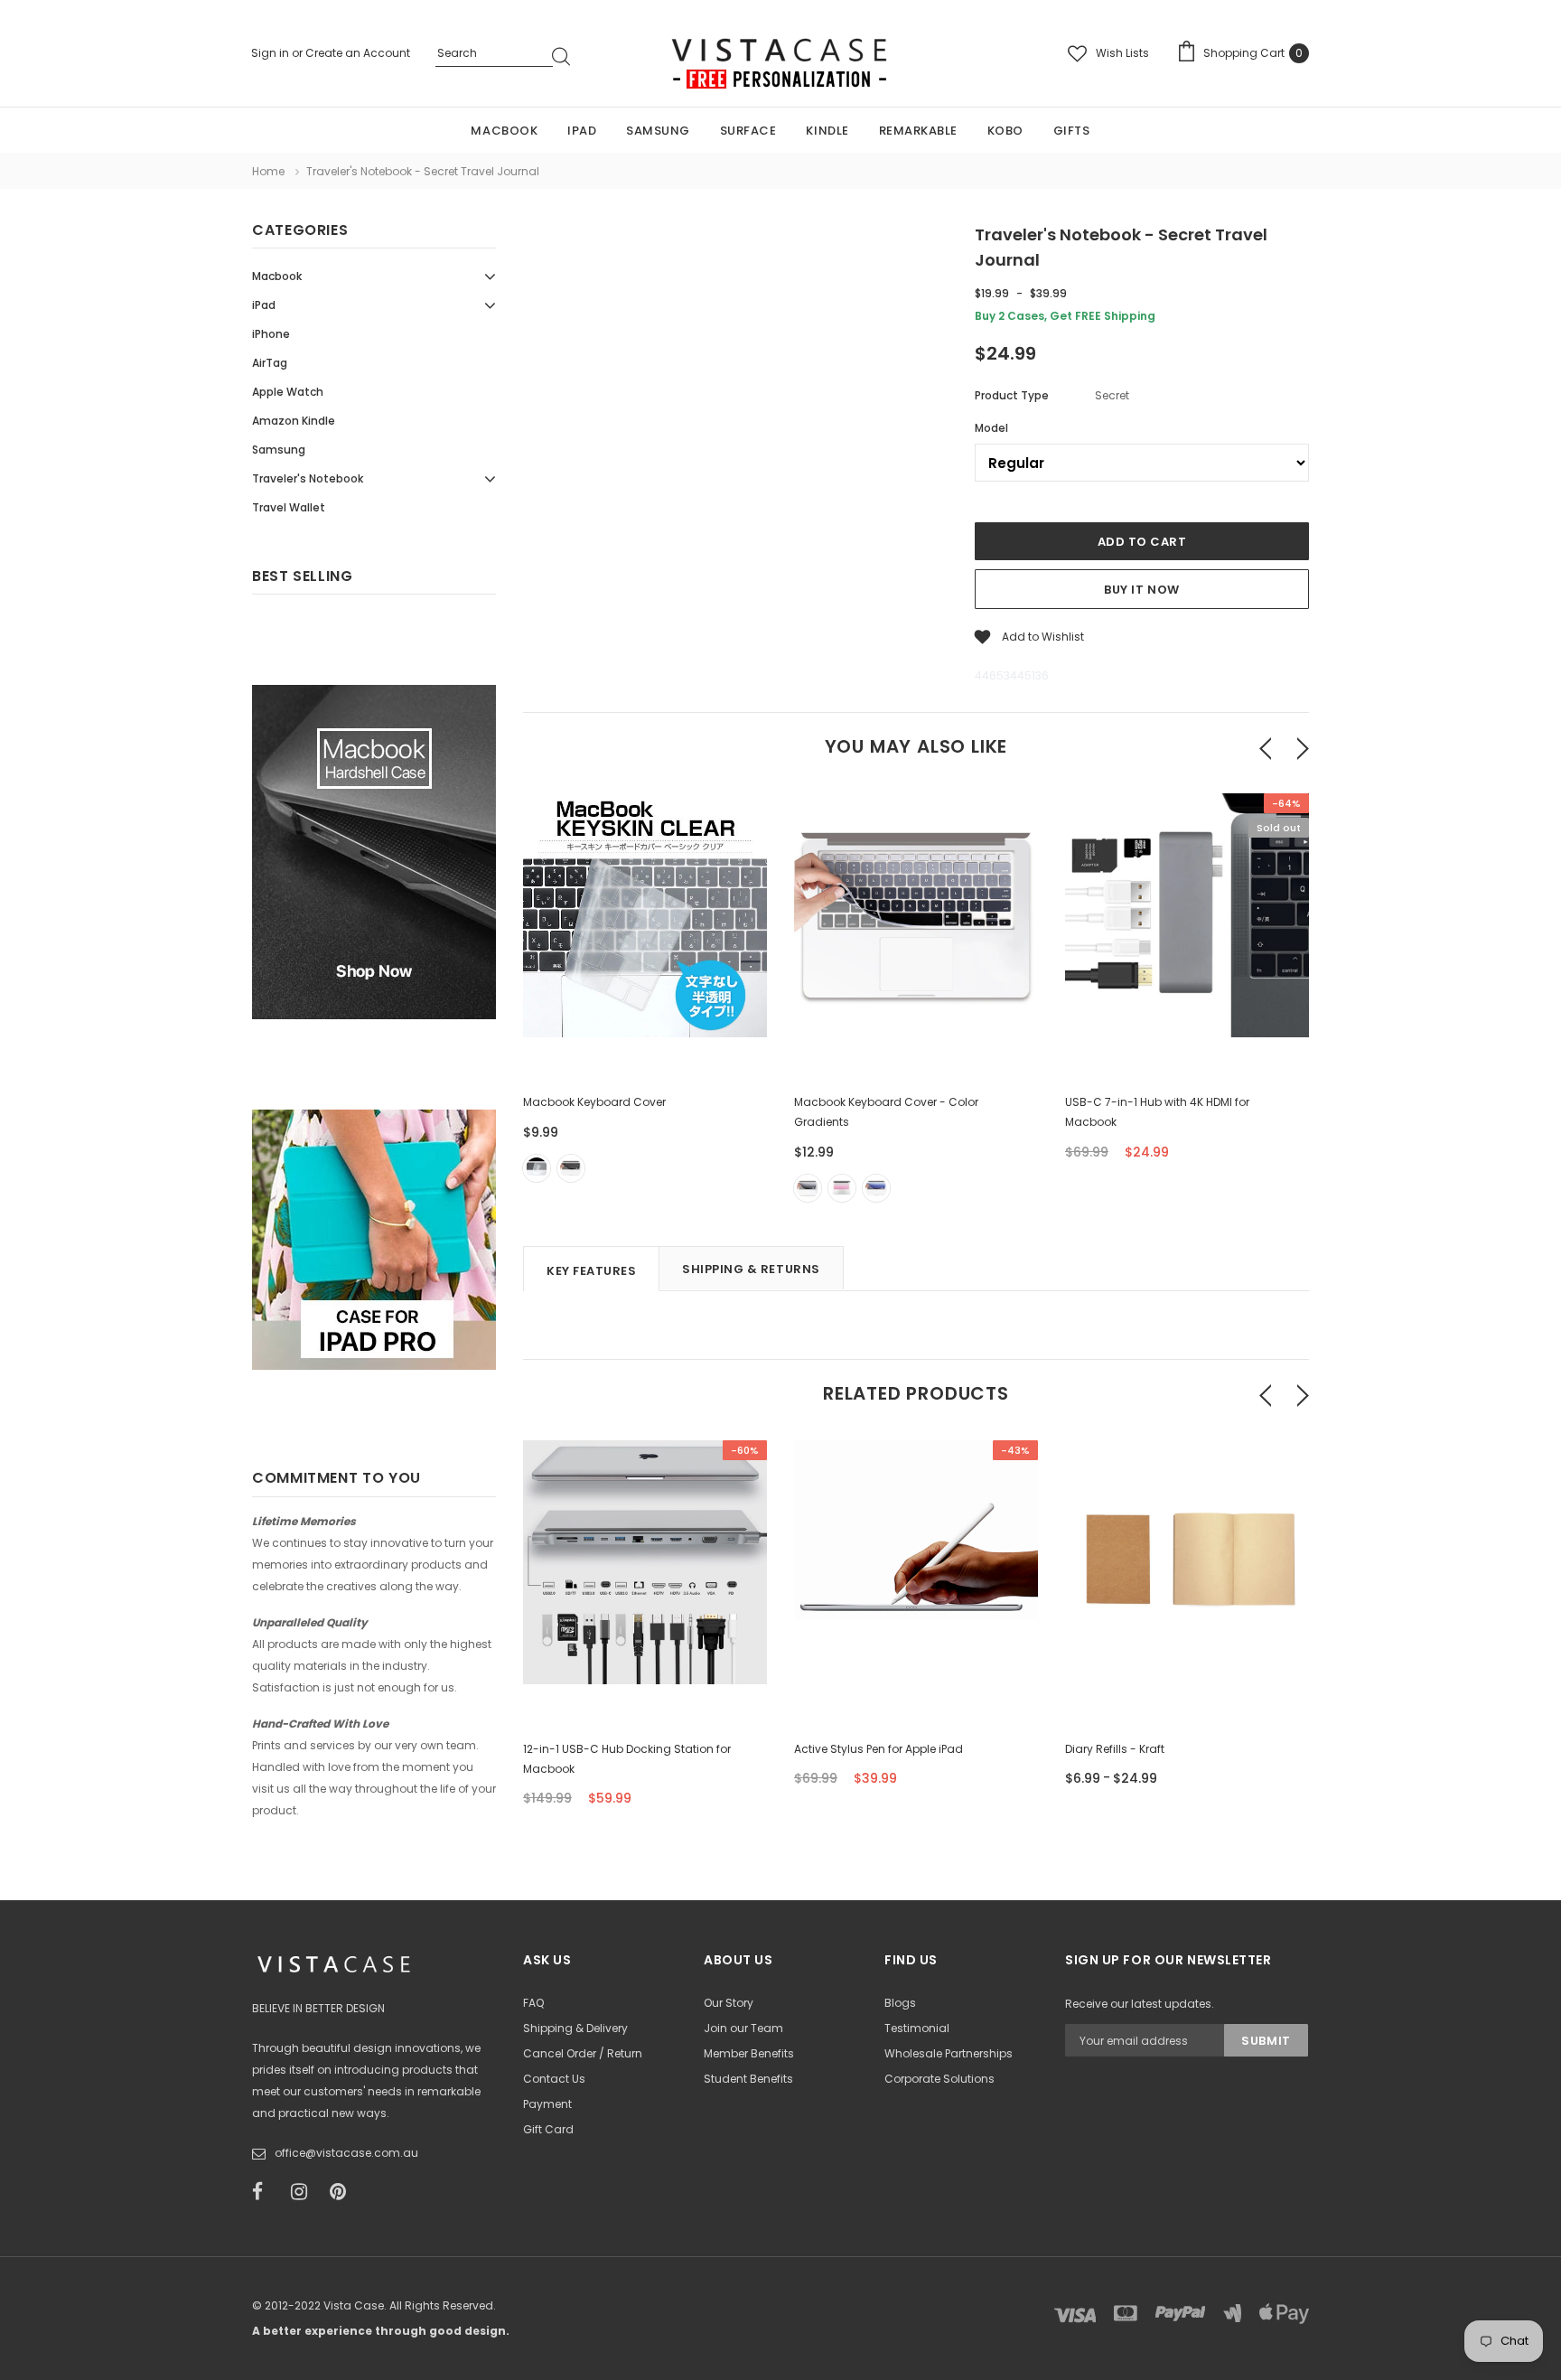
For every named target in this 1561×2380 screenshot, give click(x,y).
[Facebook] (266, 2192)
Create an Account (358, 53)
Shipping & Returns (751, 1269)
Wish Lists (1122, 53)
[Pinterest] (343, 2192)
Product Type (1012, 395)
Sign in (271, 53)
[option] (645, 1009)
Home (268, 171)
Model (991, 428)
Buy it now (1141, 590)
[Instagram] (304, 2192)
